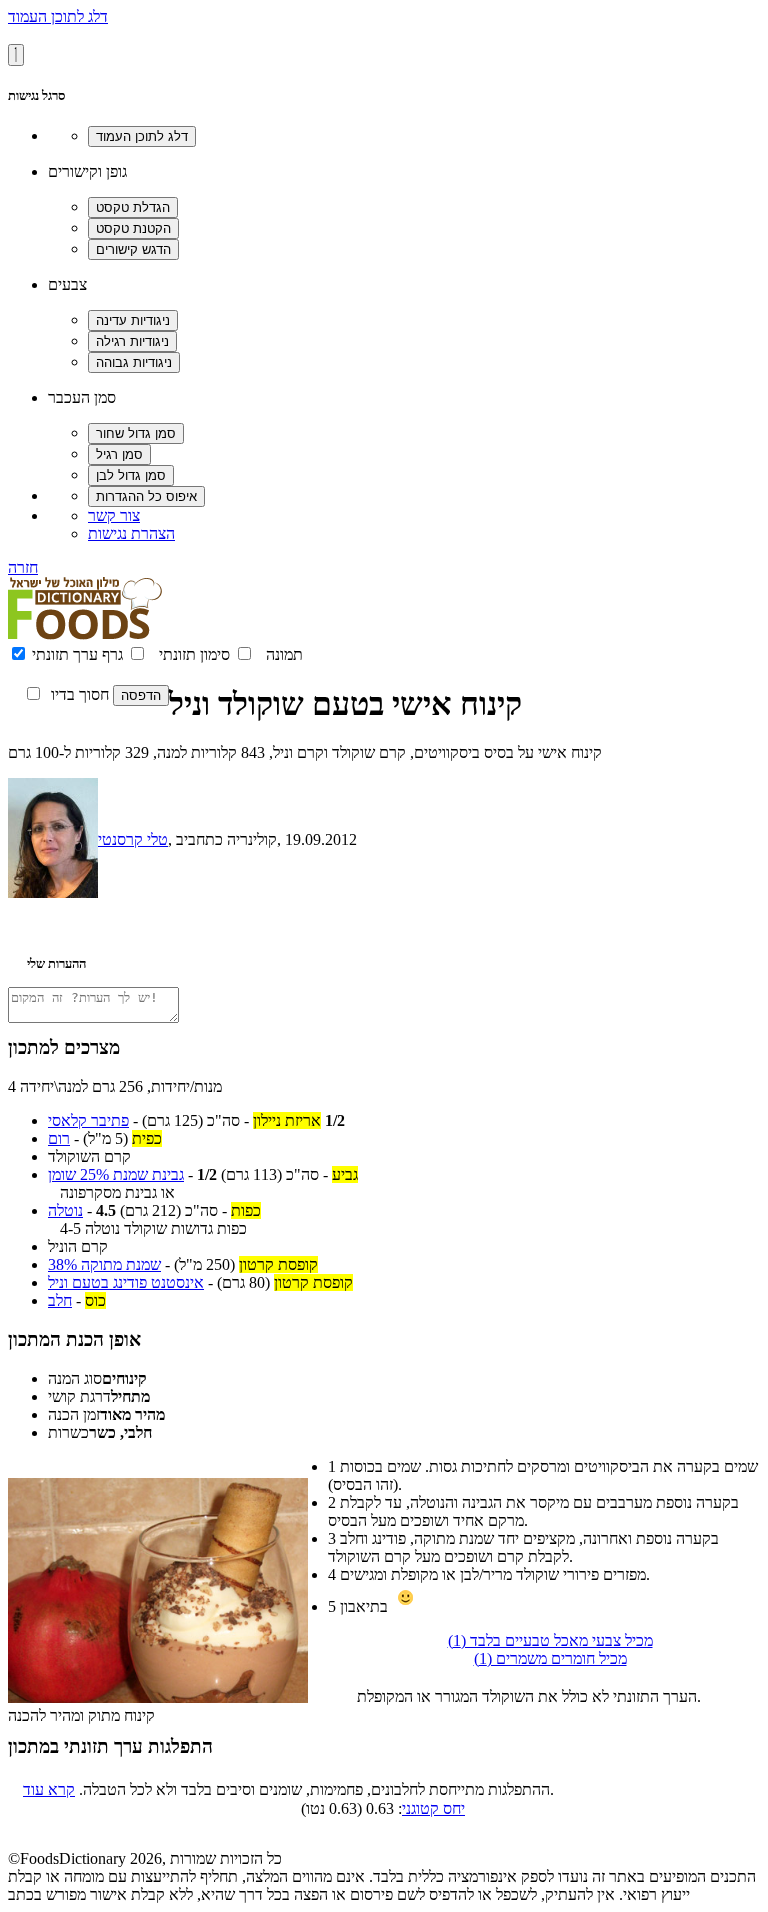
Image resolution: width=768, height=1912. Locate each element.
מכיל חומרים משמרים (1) (550, 1658)
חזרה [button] (23, 567)
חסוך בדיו (80, 694)
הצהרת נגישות (131, 533)
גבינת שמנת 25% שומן (116, 1174)
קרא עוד (49, 1789)
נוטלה (65, 1210)
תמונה (284, 654)
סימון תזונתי (194, 654)
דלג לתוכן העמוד (58, 16)
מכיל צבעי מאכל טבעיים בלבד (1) (550, 1640)
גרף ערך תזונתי (77, 654)
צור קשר (114, 515)
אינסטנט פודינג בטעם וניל (126, 1282)
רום (59, 1138)
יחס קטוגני (433, 1808)
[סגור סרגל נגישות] (16, 55)
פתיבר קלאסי (88, 1120)
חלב (60, 1300)
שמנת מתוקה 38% (104, 1264)
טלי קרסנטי (133, 839)
